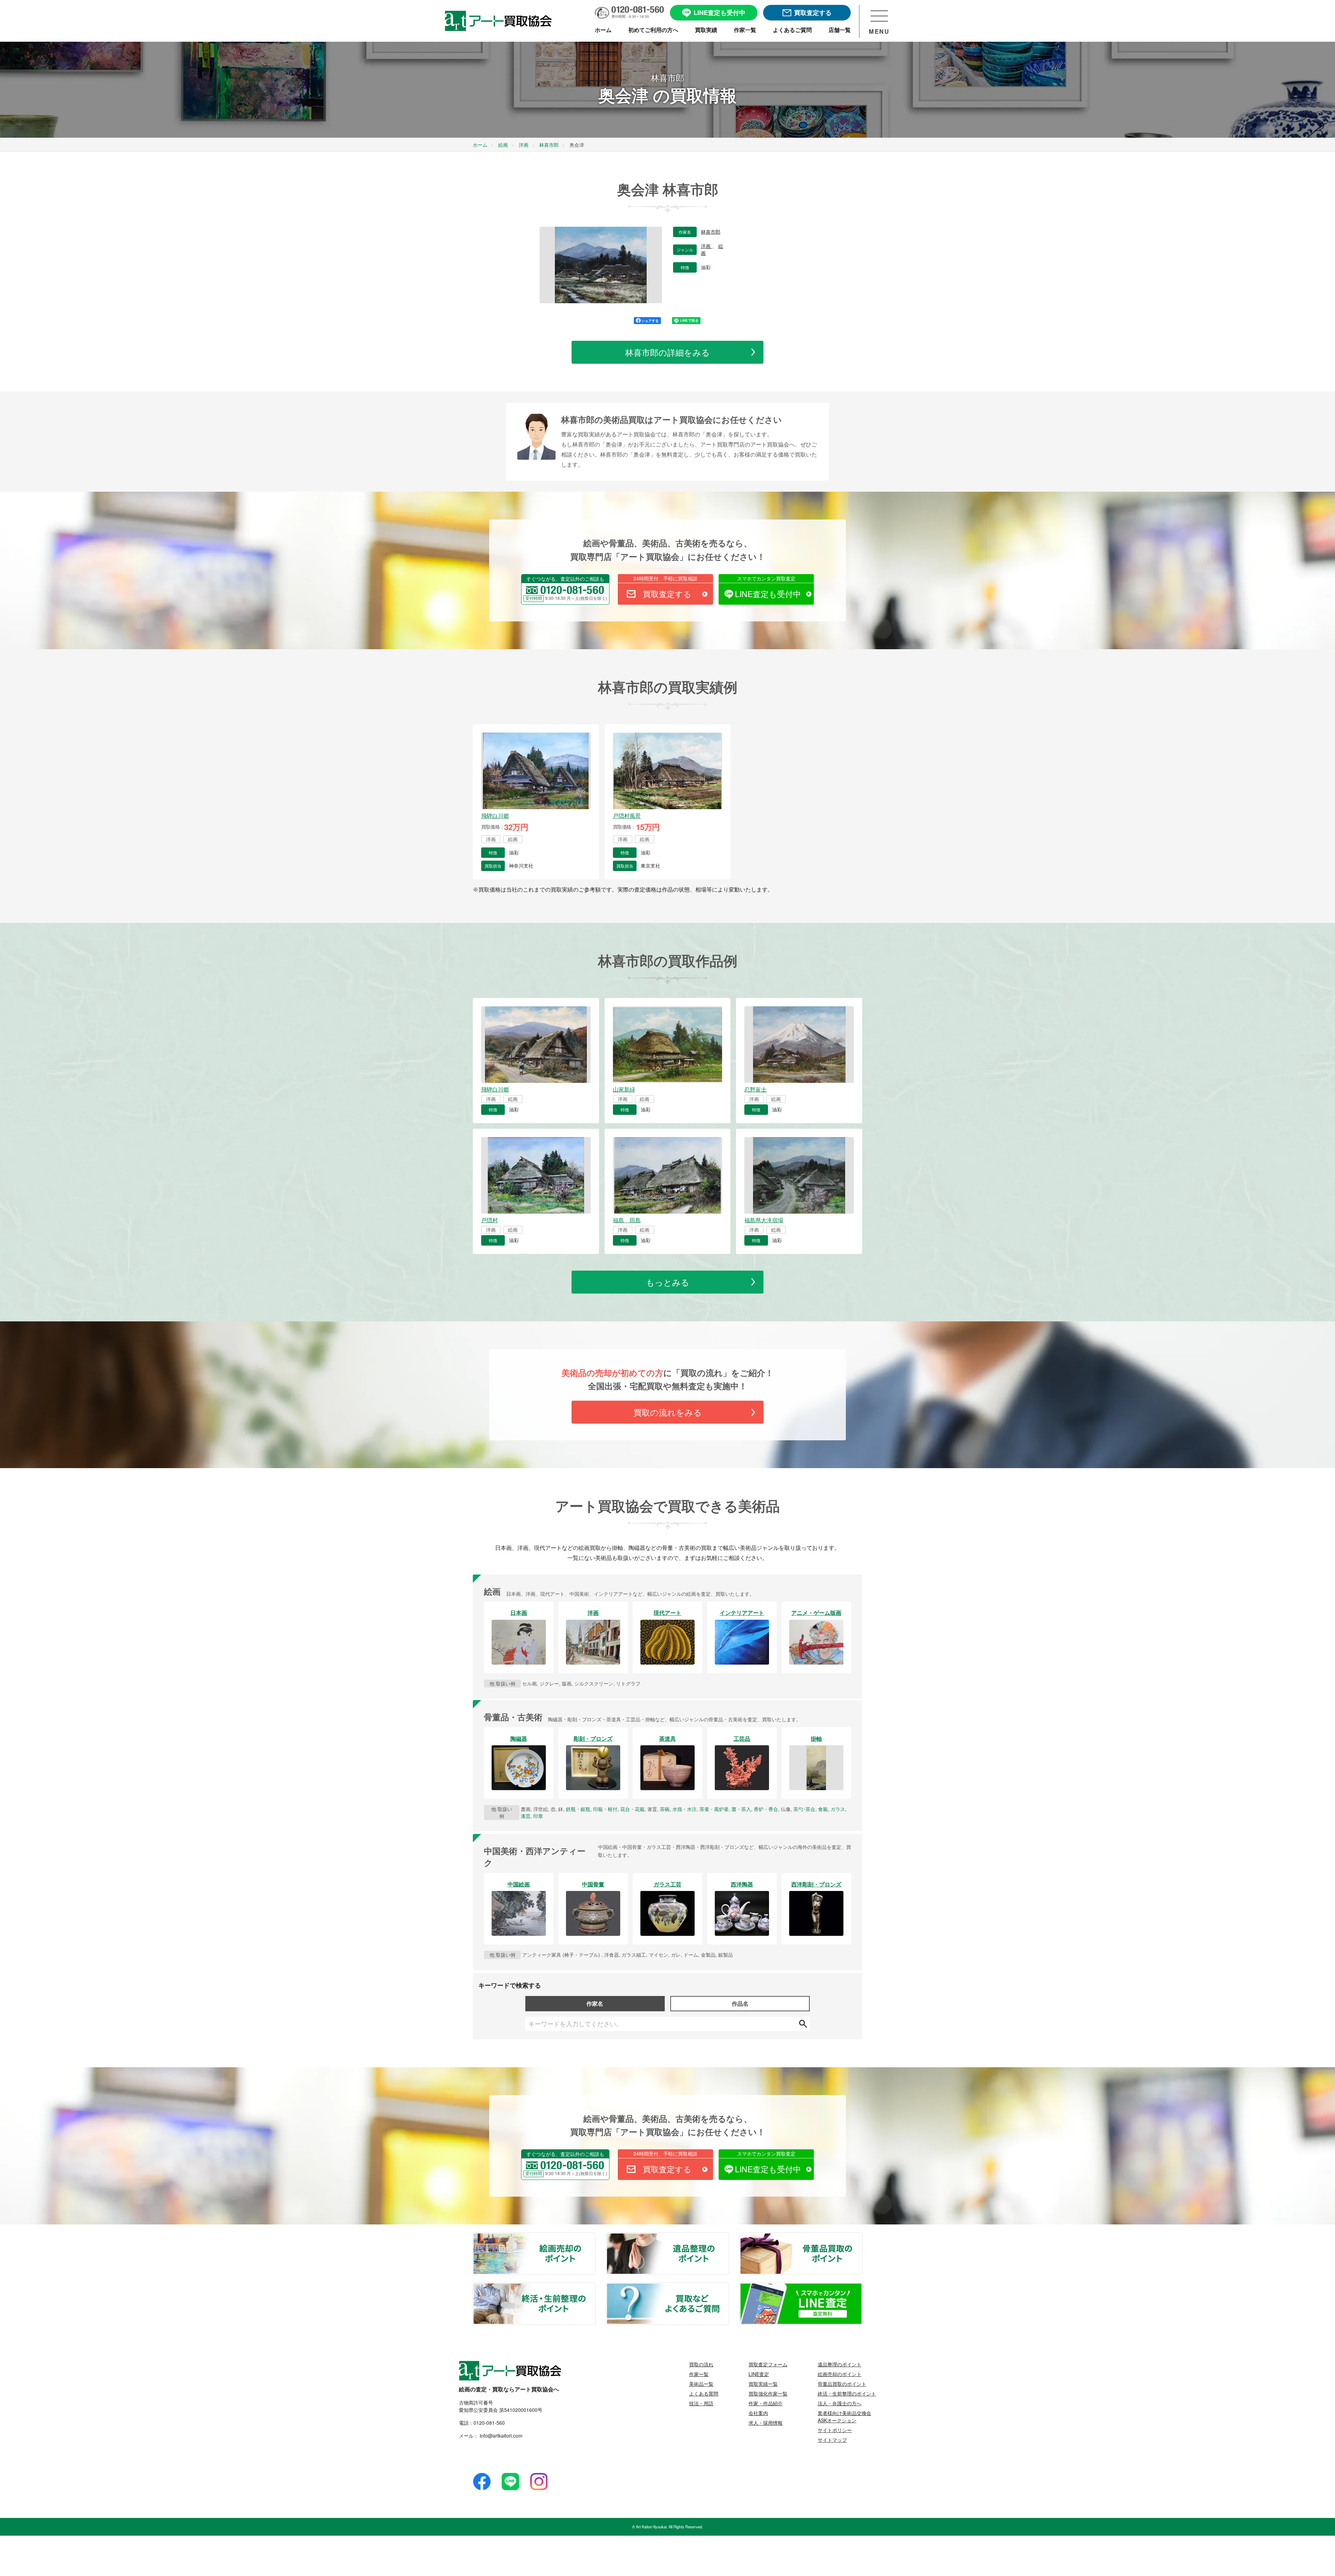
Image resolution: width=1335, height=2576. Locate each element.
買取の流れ (701, 2364)
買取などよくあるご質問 (728, 2287)
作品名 (740, 2003)
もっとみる (668, 1282)
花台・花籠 (632, 1809)
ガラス (838, 1809)
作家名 (595, 2003)
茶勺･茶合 (804, 1809)
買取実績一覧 (763, 2384)
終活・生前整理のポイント (595, 2287)
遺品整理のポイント (728, 2237)
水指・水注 (685, 1809)
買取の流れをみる (668, 1412)
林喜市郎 (711, 232)
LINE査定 (759, 2374)
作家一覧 (699, 2374)
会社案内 (758, 2413)
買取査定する (667, 594)
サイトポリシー (835, 2430)
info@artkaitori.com (500, 2436)
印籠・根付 (605, 1809)
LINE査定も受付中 (768, 594)
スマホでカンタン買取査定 (766, 578)
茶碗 (665, 1809)
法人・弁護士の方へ (840, 2403)
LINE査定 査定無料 (862, 2287)
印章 (538, 1816)
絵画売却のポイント (595, 2237)
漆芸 (526, 1816)
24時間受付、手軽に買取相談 (665, 578)
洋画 (706, 246)
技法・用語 (701, 2403)
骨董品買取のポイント (862, 2237)
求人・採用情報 (766, 2423)
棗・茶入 (741, 1809)
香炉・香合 (766, 1809)
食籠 (823, 1809)
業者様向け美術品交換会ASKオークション (844, 2417)
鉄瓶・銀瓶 (578, 1809)
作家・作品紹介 (766, 2403)
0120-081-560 (489, 2423)
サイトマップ (832, 2440)
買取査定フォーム (768, 2364)
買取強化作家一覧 (768, 2393)
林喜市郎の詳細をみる (667, 352)
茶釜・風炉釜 (714, 1809)
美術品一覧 (701, 2384)
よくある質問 (704, 2393)
